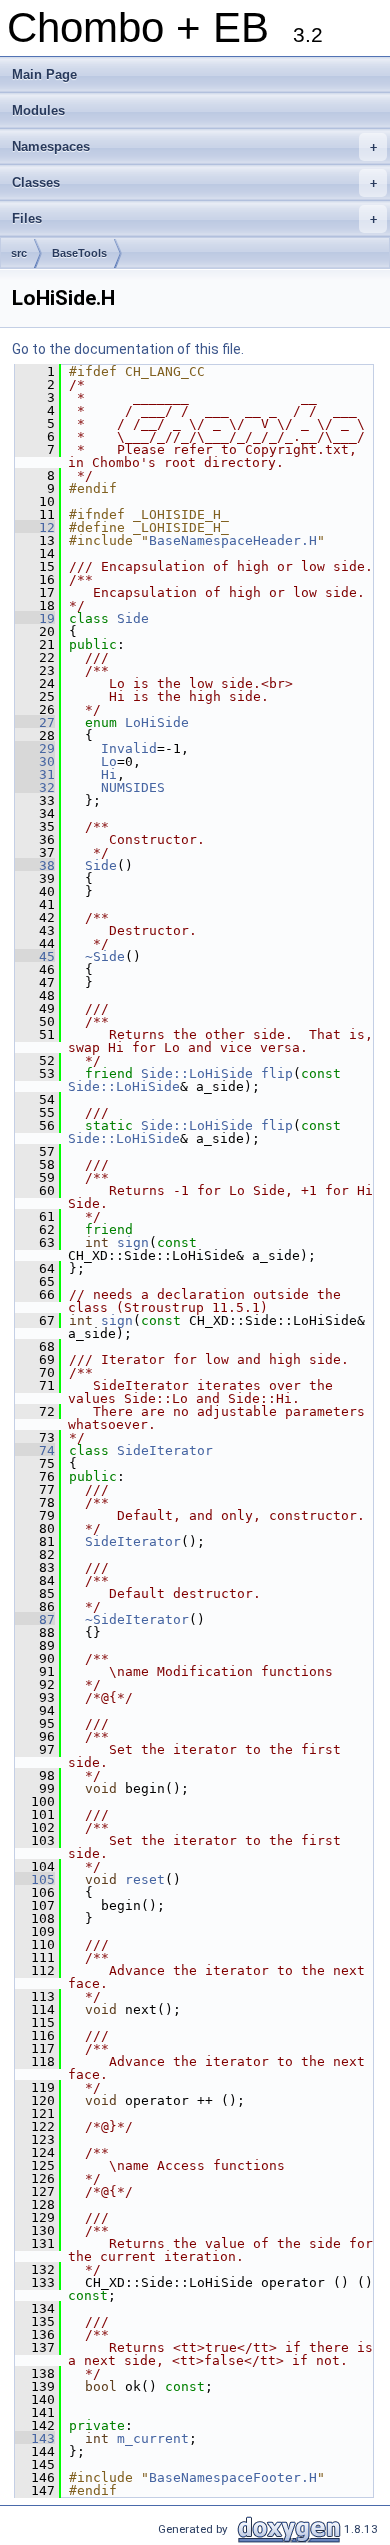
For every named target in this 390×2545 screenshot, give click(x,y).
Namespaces (194, 146)
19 (35, 618)
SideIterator (165, 1450)
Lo (109, 761)
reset (145, 1879)
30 (35, 761)
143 (35, 2438)
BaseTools (79, 253)
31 (35, 774)
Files (194, 218)
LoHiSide (157, 722)
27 (35, 722)
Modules (38, 110)
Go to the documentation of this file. (128, 349)
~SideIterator (137, 1619)
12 (35, 527)
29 (35, 748)
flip (277, 1073)
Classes (194, 182)
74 (35, 1450)
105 (35, 1879)
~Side (105, 956)
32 (35, 787)
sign (133, 1242)
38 (35, 865)
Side (133, 618)
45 (35, 956)
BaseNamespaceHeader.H (233, 540)
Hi (109, 774)
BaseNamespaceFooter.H (233, 2477)
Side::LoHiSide (197, 1073)
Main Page (44, 74)
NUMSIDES (133, 787)
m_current (153, 2438)
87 (35, 1619)
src (19, 253)
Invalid (129, 748)
